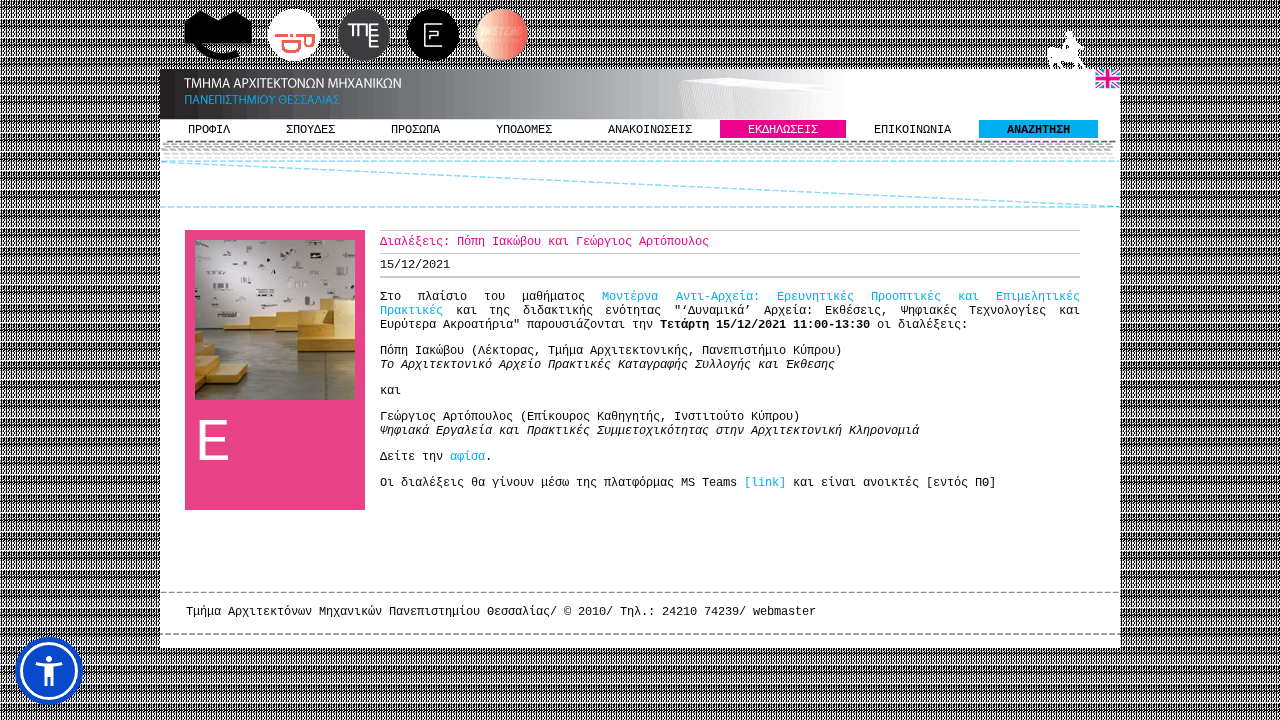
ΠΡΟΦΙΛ (209, 130)
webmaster (784, 612)
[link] (765, 483)
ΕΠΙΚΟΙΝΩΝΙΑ (912, 130)
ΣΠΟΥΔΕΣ (310, 130)
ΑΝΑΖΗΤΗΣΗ (1038, 130)
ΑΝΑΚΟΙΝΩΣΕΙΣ (650, 130)
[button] (49, 671)
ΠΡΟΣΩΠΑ (415, 130)
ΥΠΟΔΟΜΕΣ (524, 130)
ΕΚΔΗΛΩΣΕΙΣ (783, 130)
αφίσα (467, 457)
